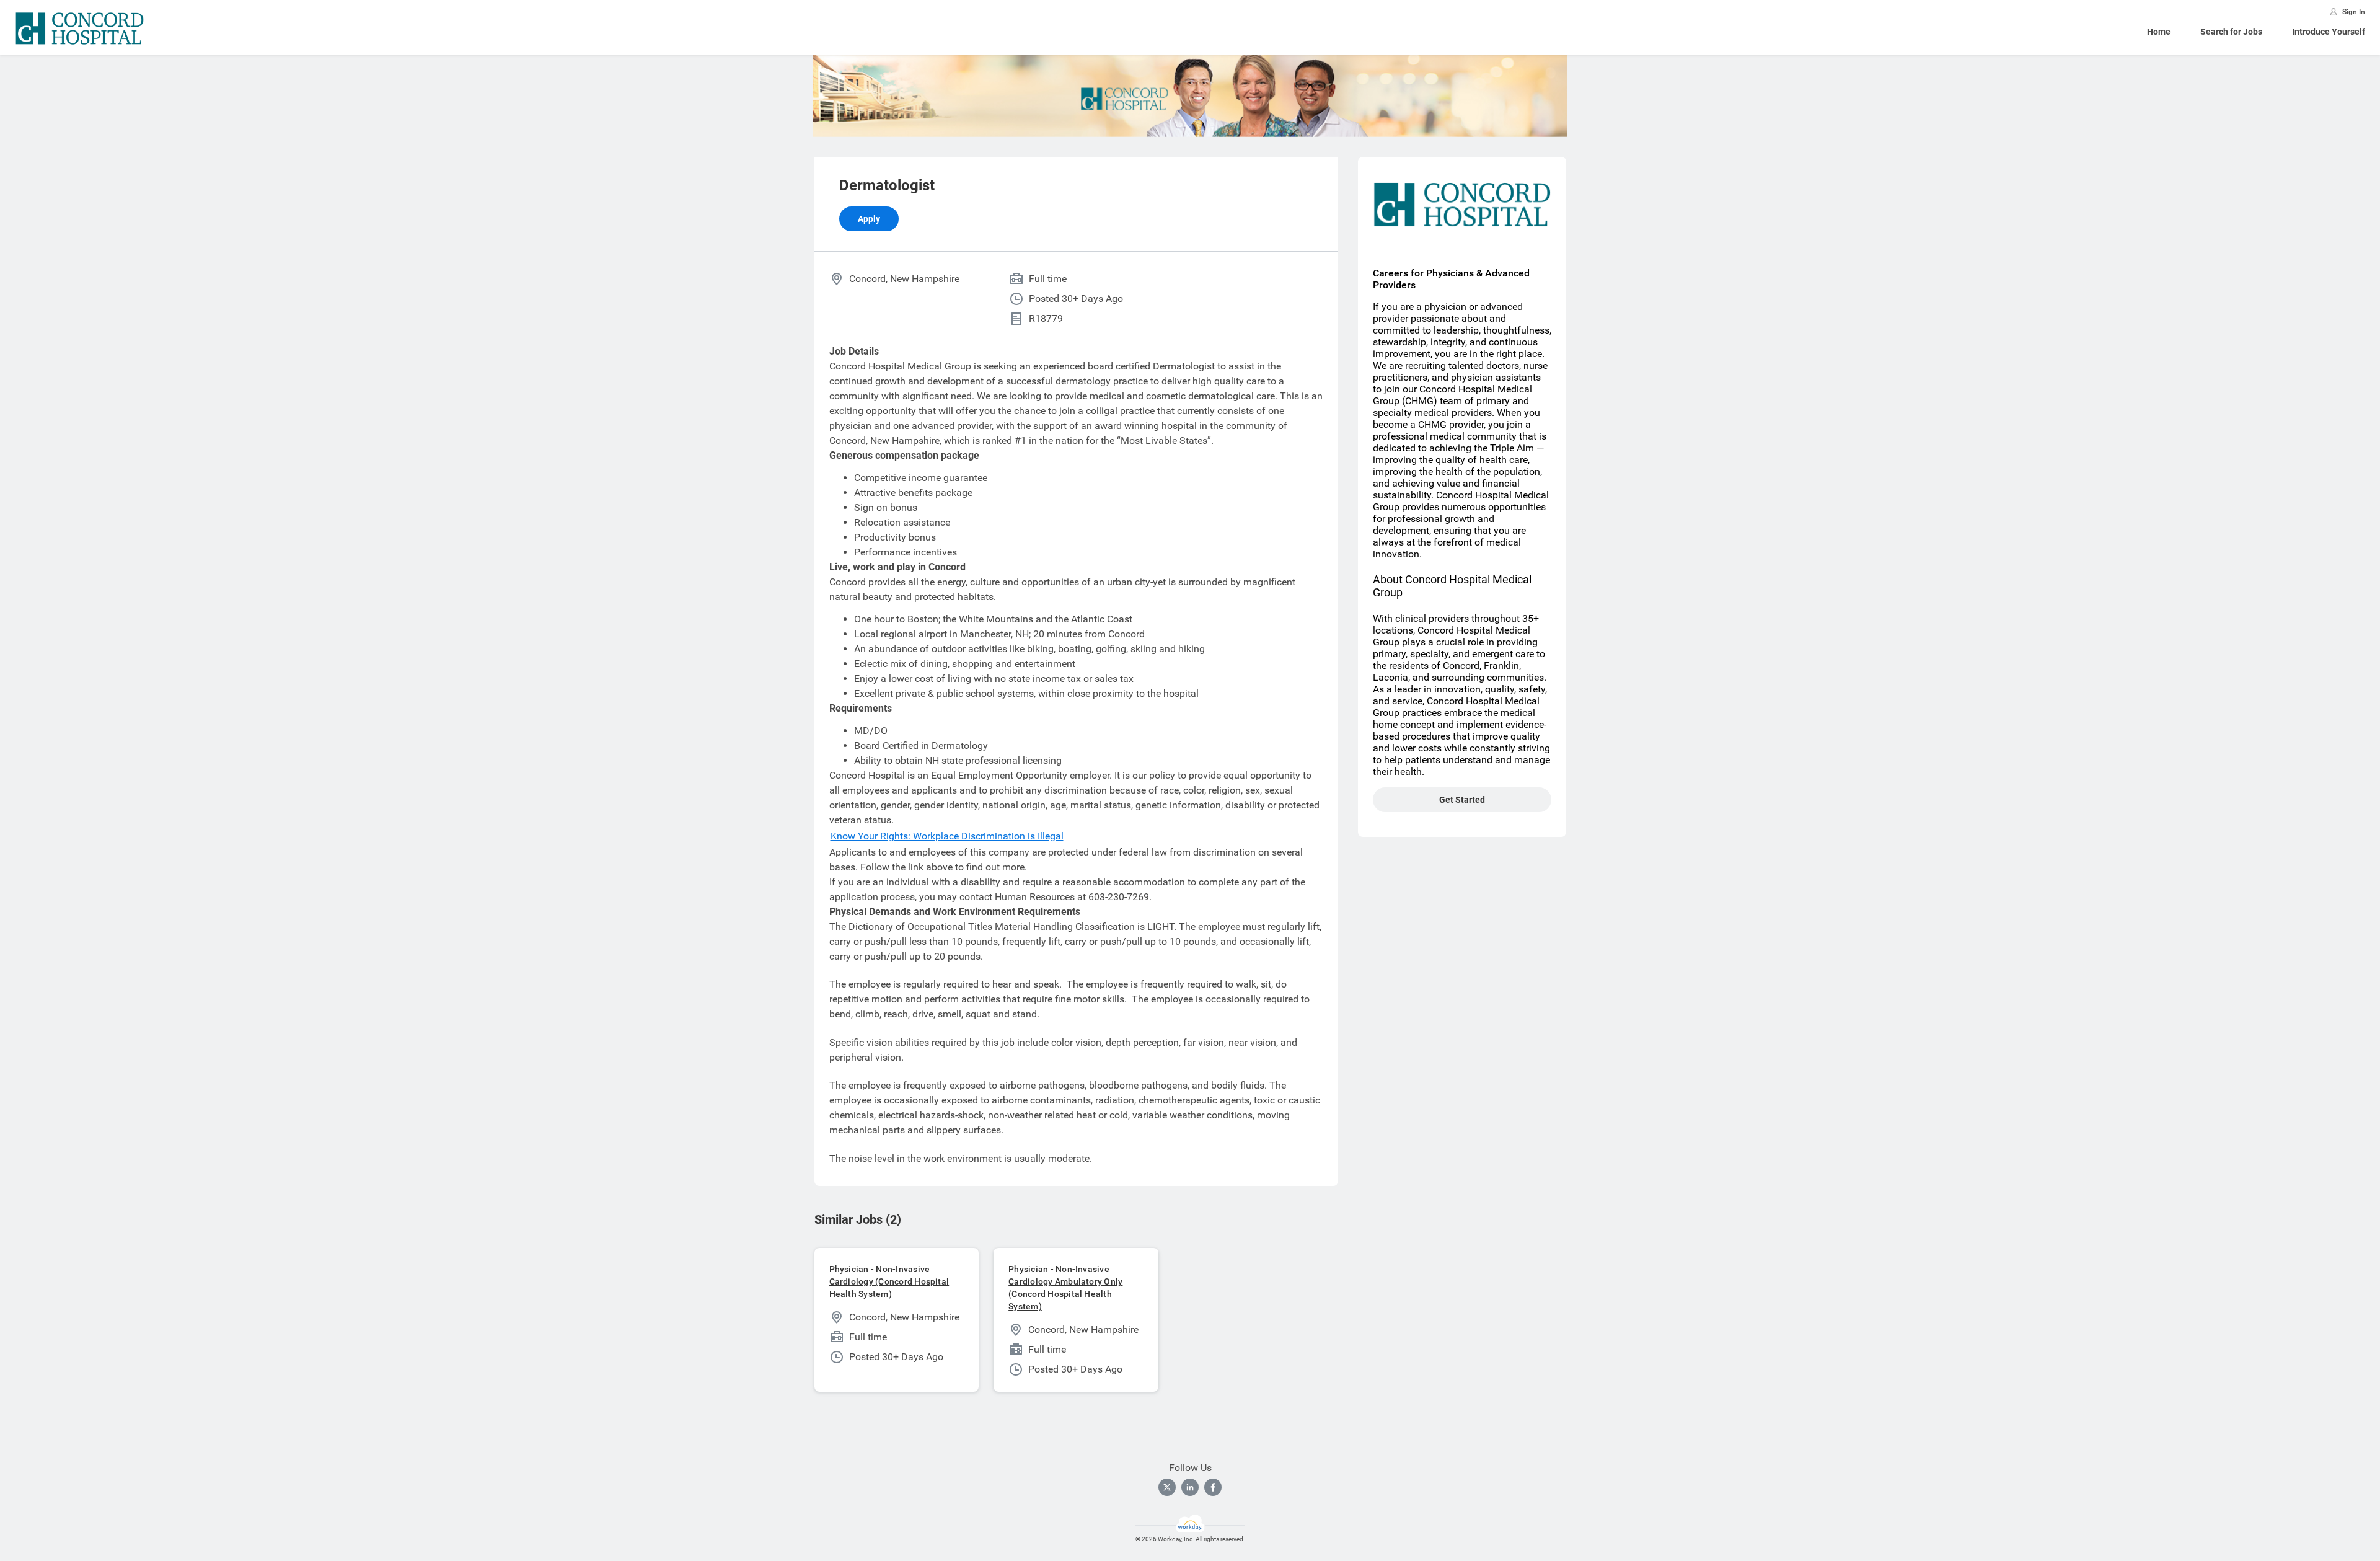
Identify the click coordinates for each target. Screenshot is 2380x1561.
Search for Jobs (2231, 32)
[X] (1167, 1487)
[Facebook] (1213, 1487)
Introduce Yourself (2329, 32)
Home (2159, 32)
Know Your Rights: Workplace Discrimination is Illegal (947, 836)
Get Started (1462, 800)
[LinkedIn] (1190, 1487)
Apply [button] (869, 219)
